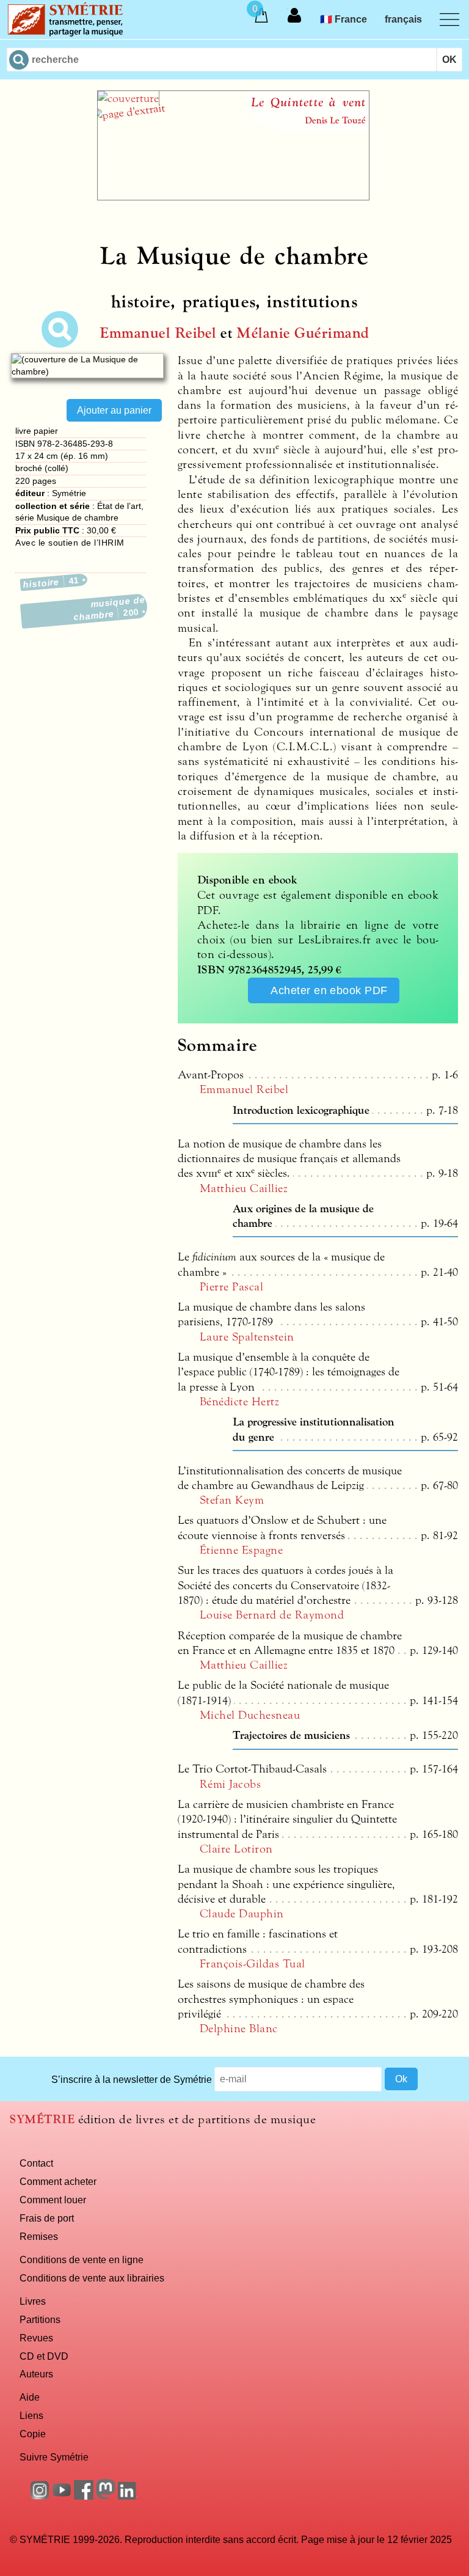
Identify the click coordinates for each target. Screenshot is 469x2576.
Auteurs (36, 2374)
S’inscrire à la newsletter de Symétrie (132, 2079)
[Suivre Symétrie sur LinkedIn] (128, 2496)
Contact (36, 2163)
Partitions (40, 2319)
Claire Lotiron (236, 1849)
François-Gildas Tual (253, 1964)
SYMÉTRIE (42, 2119)
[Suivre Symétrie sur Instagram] (40, 2496)
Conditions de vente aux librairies (92, 2278)
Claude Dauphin (242, 1914)
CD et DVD (44, 2356)
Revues (36, 2338)
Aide (30, 2397)
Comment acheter (58, 2181)
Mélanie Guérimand (303, 333)
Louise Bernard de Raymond (272, 1615)
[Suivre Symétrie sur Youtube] (62, 2496)
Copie (33, 2434)
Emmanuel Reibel (158, 333)
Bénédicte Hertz (239, 1402)
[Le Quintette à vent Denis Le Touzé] (233, 197)
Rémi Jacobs (230, 1784)
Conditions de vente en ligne (82, 2259)
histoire (51, 582)
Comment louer (53, 2200)
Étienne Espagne (241, 1550)
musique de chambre (110, 609)
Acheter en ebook (329, 990)
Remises (39, 2236)
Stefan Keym (232, 1500)
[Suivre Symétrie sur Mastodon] (106, 2496)
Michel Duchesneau (250, 1715)
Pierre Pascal (231, 1287)
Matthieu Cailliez (244, 1188)
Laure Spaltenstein (247, 1337)
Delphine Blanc (239, 2029)
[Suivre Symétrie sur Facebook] (84, 2496)
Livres (33, 2301)
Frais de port (47, 2218)
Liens (31, 2415)
